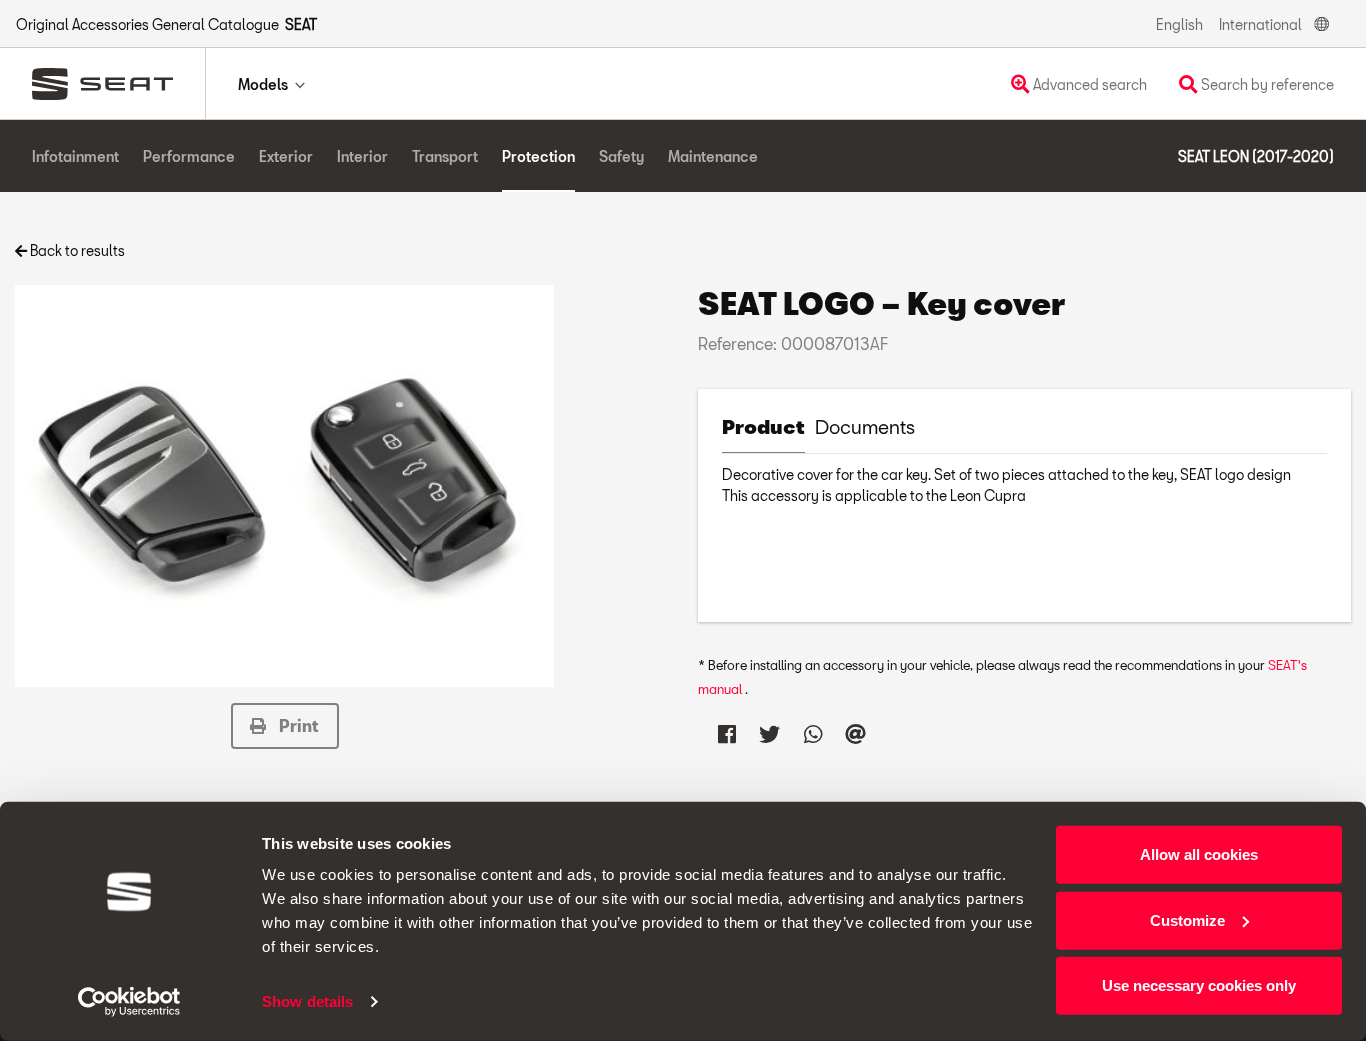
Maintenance (713, 156)
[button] (285, 726)
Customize (1187, 919)
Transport (445, 156)
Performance (189, 156)
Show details (307, 1001)
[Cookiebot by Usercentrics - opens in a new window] (129, 1002)
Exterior (286, 156)
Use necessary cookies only (1199, 985)
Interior (362, 156)
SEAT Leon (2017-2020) (1256, 156)
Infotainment (75, 156)
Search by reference (1266, 84)
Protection (538, 156)
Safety (621, 156)
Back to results (76, 250)
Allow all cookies (1199, 854)
